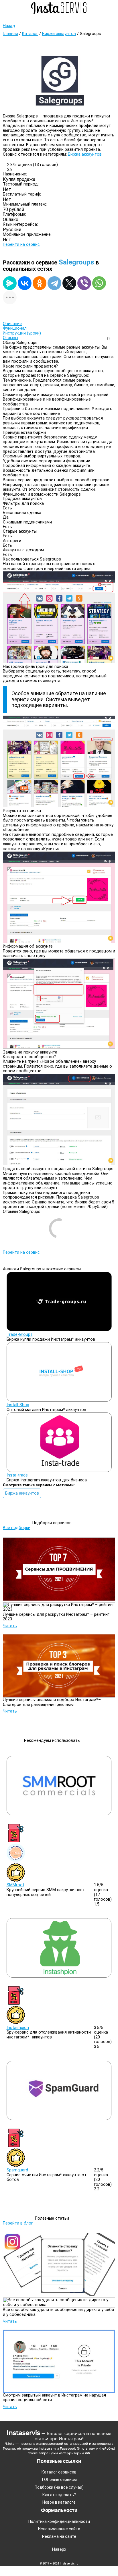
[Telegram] (54, 283)
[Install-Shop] (59, 1400)
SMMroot (15, 1885)
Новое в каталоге (59, 2502)
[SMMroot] (59, 1814)
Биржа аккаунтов (85, 154)
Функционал (15, 328)
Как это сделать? (59, 2495)
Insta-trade (17, 1475)
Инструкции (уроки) (22, 333)
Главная (10, 34)
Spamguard (17, 2170)
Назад (9, 26)
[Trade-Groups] (59, 1330)
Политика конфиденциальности (59, 2521)
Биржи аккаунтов (59, 34)
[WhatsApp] (99, 283)
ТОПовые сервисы (59, 2480)
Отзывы (10, 338)
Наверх (59, 2550)
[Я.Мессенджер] (10, 283)
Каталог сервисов (59, 2472)
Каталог (30, 34)
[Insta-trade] (59, 1471)
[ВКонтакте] (25, 283)
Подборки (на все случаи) (59, 2487)
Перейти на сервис (21, 245)
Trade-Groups (20, 1335)
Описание (12, 324)
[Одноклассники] (40, 283)
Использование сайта (59, 2529)
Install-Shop (18, 1405)
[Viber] (84, 283)
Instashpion (18, 2028)
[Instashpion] (59, 1976)
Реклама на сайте (59, 2536)
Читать (10, 1626)
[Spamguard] (59, 2119)
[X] (69, 283)
